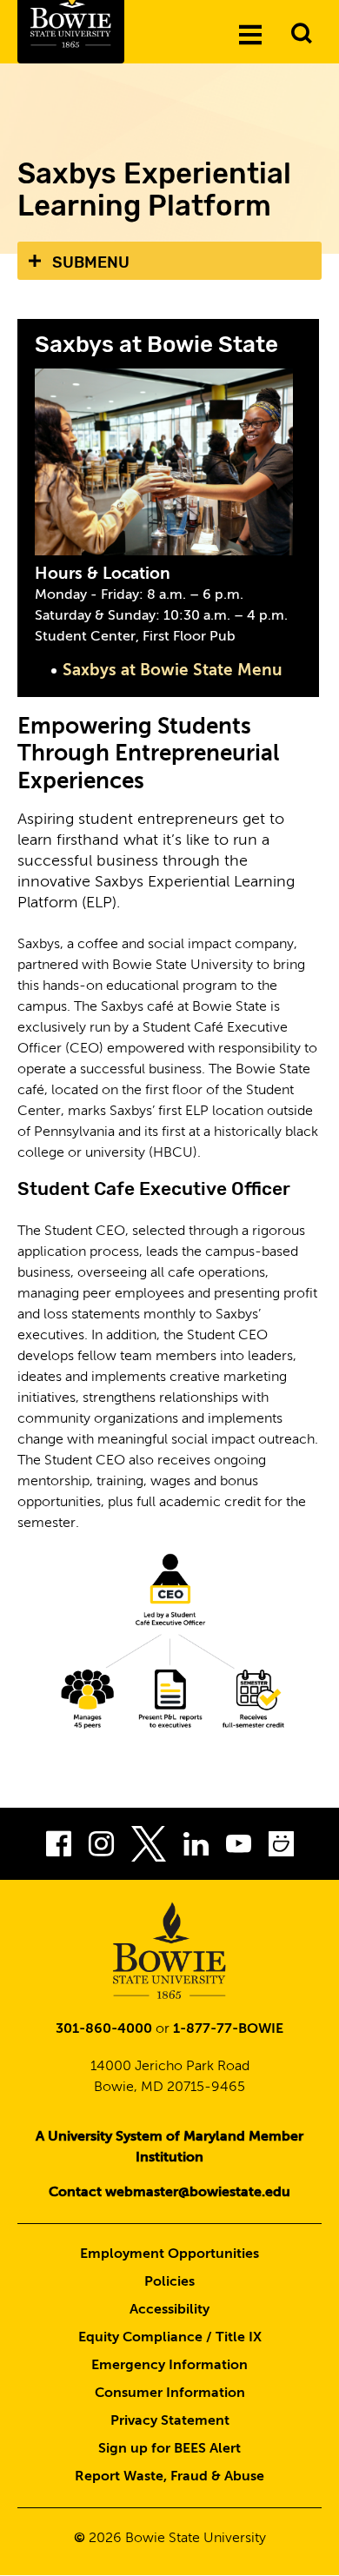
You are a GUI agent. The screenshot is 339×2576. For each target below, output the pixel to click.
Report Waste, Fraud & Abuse (169, 2477)
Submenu (91, 262)
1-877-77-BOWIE (228, 2029)
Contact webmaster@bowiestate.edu (169, 2193)
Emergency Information (169, 2366)
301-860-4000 (104, 2029)
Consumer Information (170, 2393)
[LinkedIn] (196, 1848)
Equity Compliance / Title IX (170, 2338)
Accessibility (169, 2310)
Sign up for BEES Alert (169, 2449)
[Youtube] (239, 1848)
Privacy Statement (170, 2421)
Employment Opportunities (169, 2254)
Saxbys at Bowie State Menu (173, 671)
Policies (169, 2282)
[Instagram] (101, 1848)
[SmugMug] (281, 1848)
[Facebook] (59, 1848)
